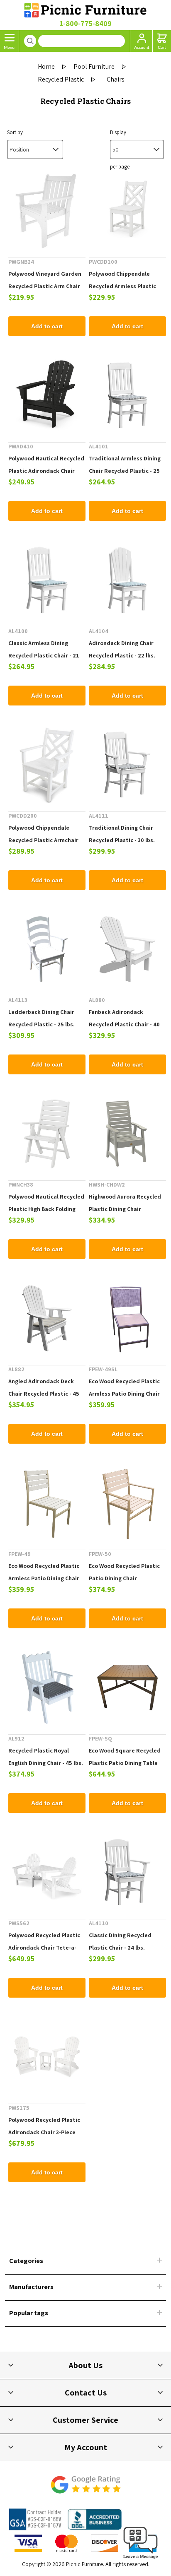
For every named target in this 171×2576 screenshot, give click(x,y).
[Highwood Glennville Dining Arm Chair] (127, 1134)
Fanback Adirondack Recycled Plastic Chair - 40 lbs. (124, 1024)
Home (46, 66)
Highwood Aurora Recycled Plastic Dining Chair (125, 1203)
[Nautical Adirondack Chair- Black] (47, 395)
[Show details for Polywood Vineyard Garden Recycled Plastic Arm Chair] (47, 211)
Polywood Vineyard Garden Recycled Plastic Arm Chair (45, 280)
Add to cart (47, 326)
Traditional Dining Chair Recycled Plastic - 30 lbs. (122, 834)
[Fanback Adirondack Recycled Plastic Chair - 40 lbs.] (127, 949)
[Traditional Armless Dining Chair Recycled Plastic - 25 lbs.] (127, 395)
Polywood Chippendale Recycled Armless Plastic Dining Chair (122, 286)
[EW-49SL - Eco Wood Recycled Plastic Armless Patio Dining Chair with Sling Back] (127, 1318)
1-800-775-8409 (85, 23)
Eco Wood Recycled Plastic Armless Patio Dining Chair (44, 1572)
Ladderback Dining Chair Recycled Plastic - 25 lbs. (42, 1018)
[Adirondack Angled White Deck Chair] (47, 1318)
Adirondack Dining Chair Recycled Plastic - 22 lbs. (122, 649)
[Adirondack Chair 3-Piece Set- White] (47, 2057)
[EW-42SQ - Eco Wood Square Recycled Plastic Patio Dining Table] (127, 1688)
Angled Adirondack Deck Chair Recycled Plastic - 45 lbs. (44, 1394)
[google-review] (85, 2489)
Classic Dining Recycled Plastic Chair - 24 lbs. (120, 1941)
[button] (141, 2559)
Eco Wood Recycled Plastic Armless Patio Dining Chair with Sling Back (124, 1394)
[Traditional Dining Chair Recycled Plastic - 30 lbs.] (127, 765)
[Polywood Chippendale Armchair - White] (47, 765)
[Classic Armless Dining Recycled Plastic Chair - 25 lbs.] (47, 580)
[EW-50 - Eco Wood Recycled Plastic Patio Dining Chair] (127, 1503)
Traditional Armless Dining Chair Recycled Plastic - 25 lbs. (125, 471)
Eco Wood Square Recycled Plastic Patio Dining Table (125, 1757)
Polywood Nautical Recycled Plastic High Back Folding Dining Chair (46, 1209)
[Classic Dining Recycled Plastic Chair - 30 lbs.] (127, 1872)
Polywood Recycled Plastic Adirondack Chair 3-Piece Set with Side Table (44, 2132)
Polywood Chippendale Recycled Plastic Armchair (43, 834)
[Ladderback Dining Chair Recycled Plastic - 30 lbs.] (47, 949)
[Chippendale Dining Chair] (127, 211)
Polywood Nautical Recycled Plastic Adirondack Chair (46, 465)
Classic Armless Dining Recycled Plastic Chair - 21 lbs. (44, 655)
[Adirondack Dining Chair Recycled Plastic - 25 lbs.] (127, 580)
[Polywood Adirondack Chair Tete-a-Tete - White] (47, 1872)
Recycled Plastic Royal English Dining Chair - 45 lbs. (46, 1757)
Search (30, 41)
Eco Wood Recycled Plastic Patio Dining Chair (124, 1572)
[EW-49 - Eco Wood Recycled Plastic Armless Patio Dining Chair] (47, 1503)
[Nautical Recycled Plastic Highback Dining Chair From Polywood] (47, 1134)
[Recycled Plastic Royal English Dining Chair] (47, 1688)
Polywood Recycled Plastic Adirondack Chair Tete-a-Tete (44, 1948)
